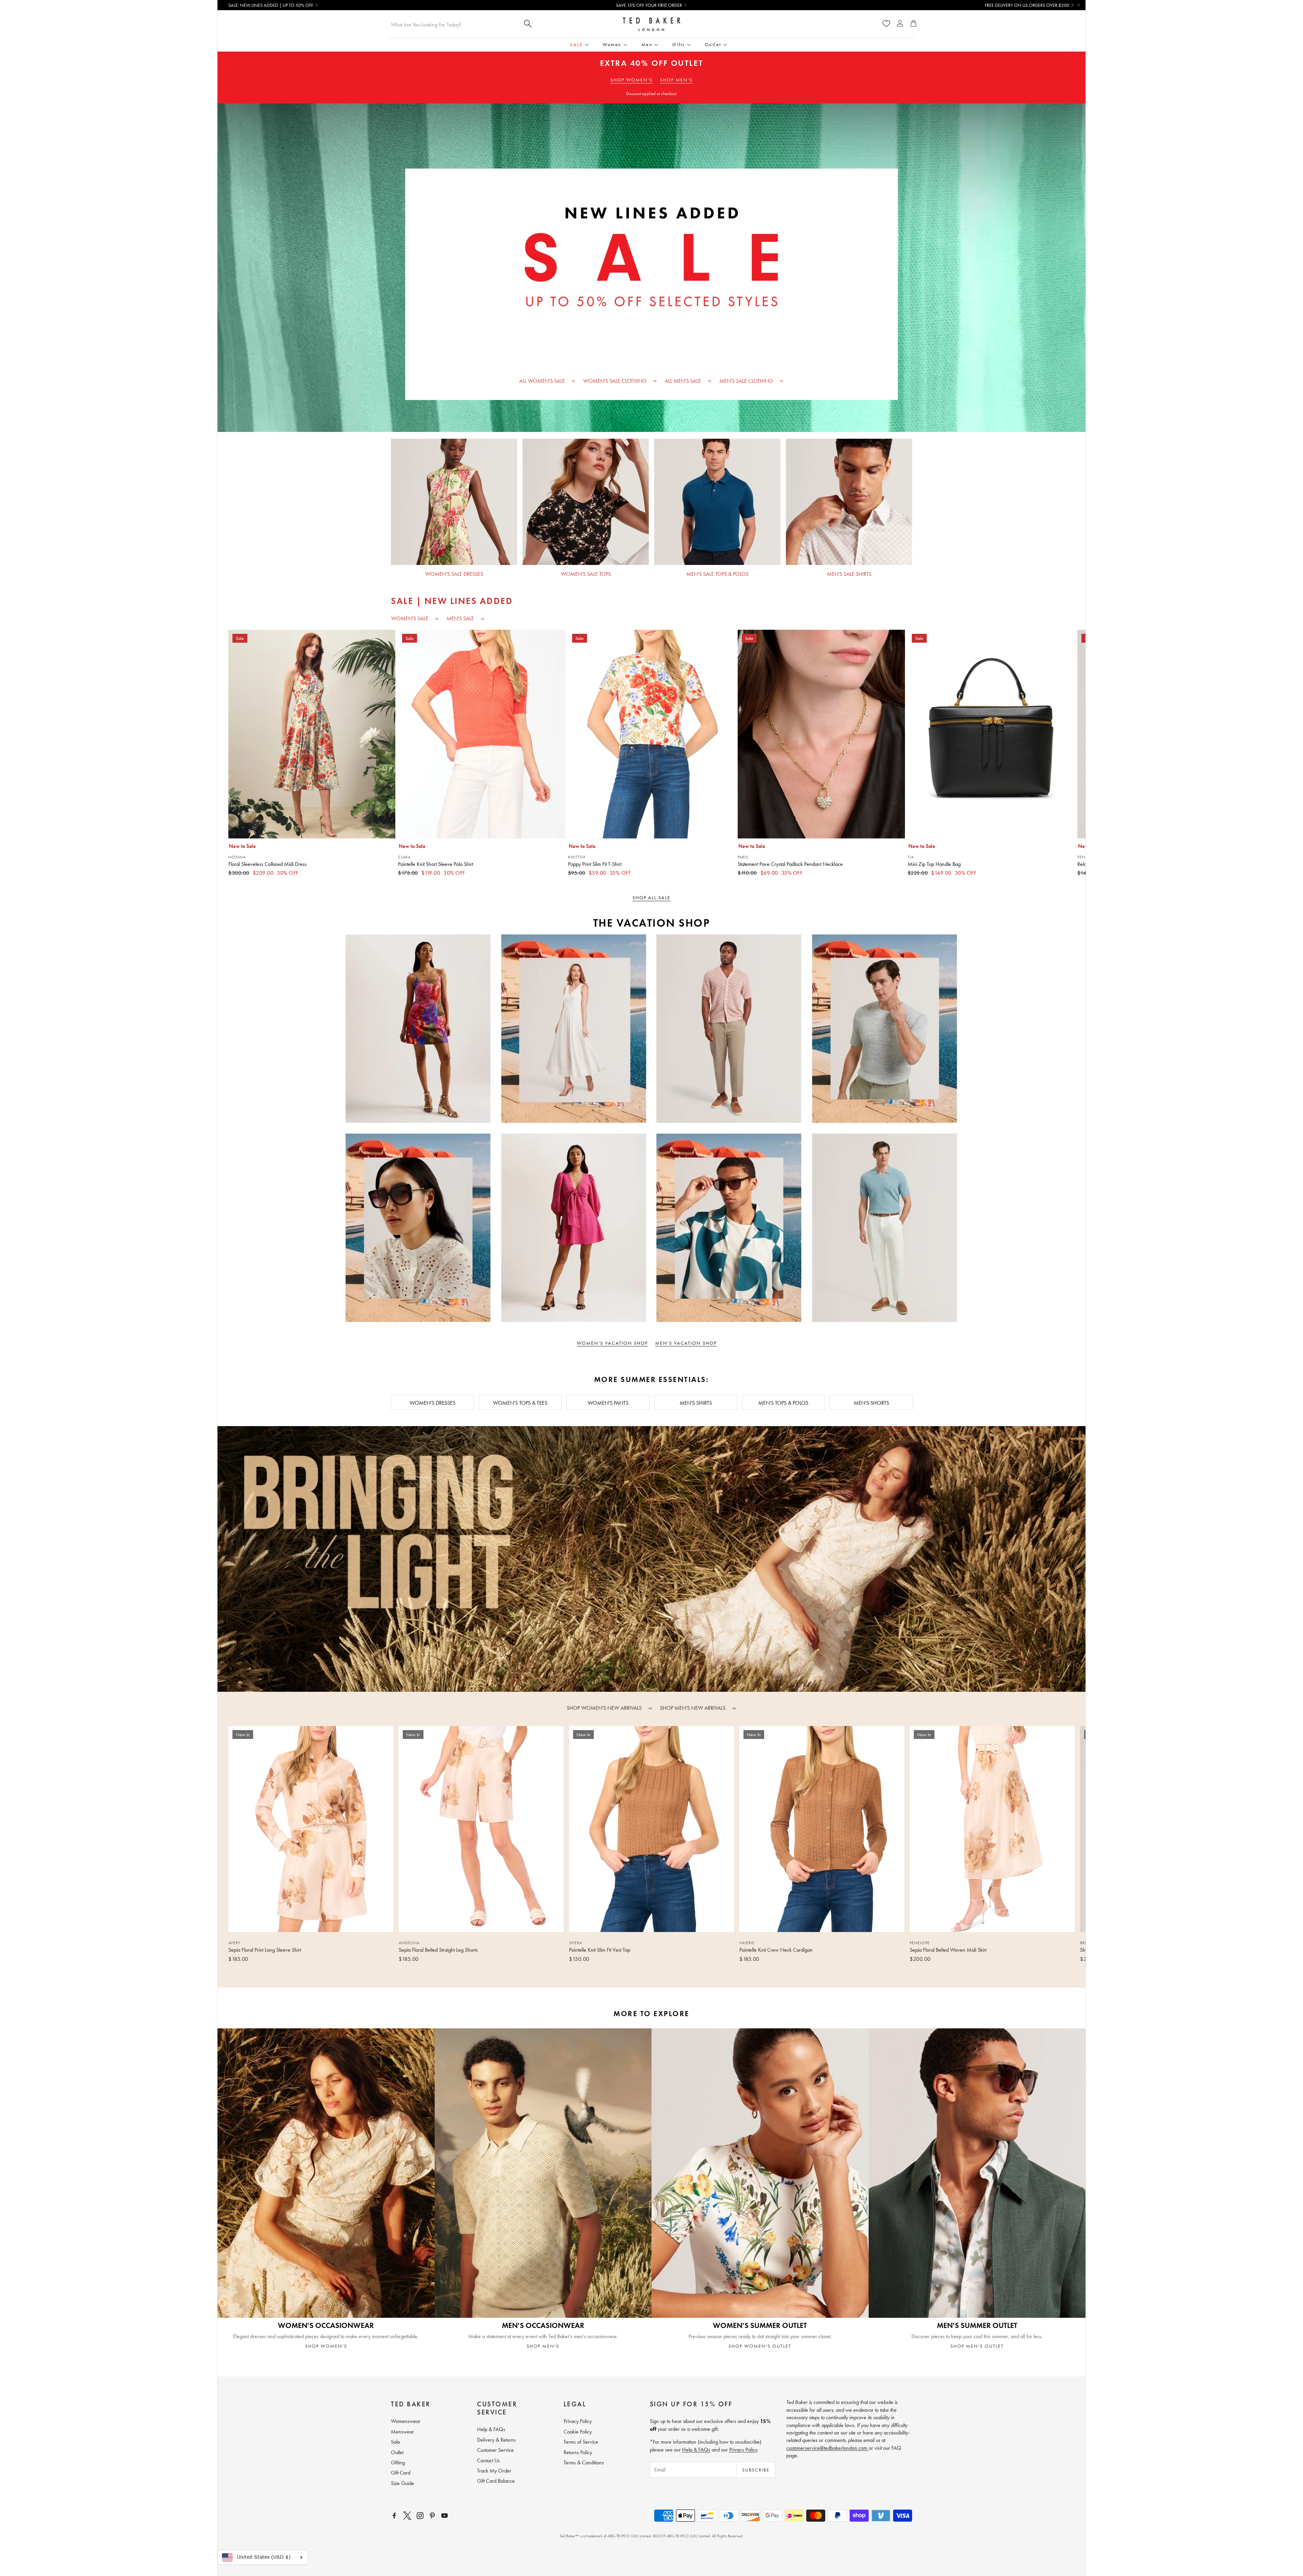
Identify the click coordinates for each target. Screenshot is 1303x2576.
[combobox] (453, 24)
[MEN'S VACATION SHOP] (868, 1128)
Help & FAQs (696, 2450)
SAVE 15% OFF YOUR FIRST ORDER (649, 5)
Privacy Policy (743, 2450)
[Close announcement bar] (1079, 5)
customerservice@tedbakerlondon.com (827, 2448)
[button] (641, 1973)
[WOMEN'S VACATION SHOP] (435, 1128)
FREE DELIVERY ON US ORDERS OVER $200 (1027, 5)
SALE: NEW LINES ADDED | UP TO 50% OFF (271, 5)
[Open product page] (454, 502)
